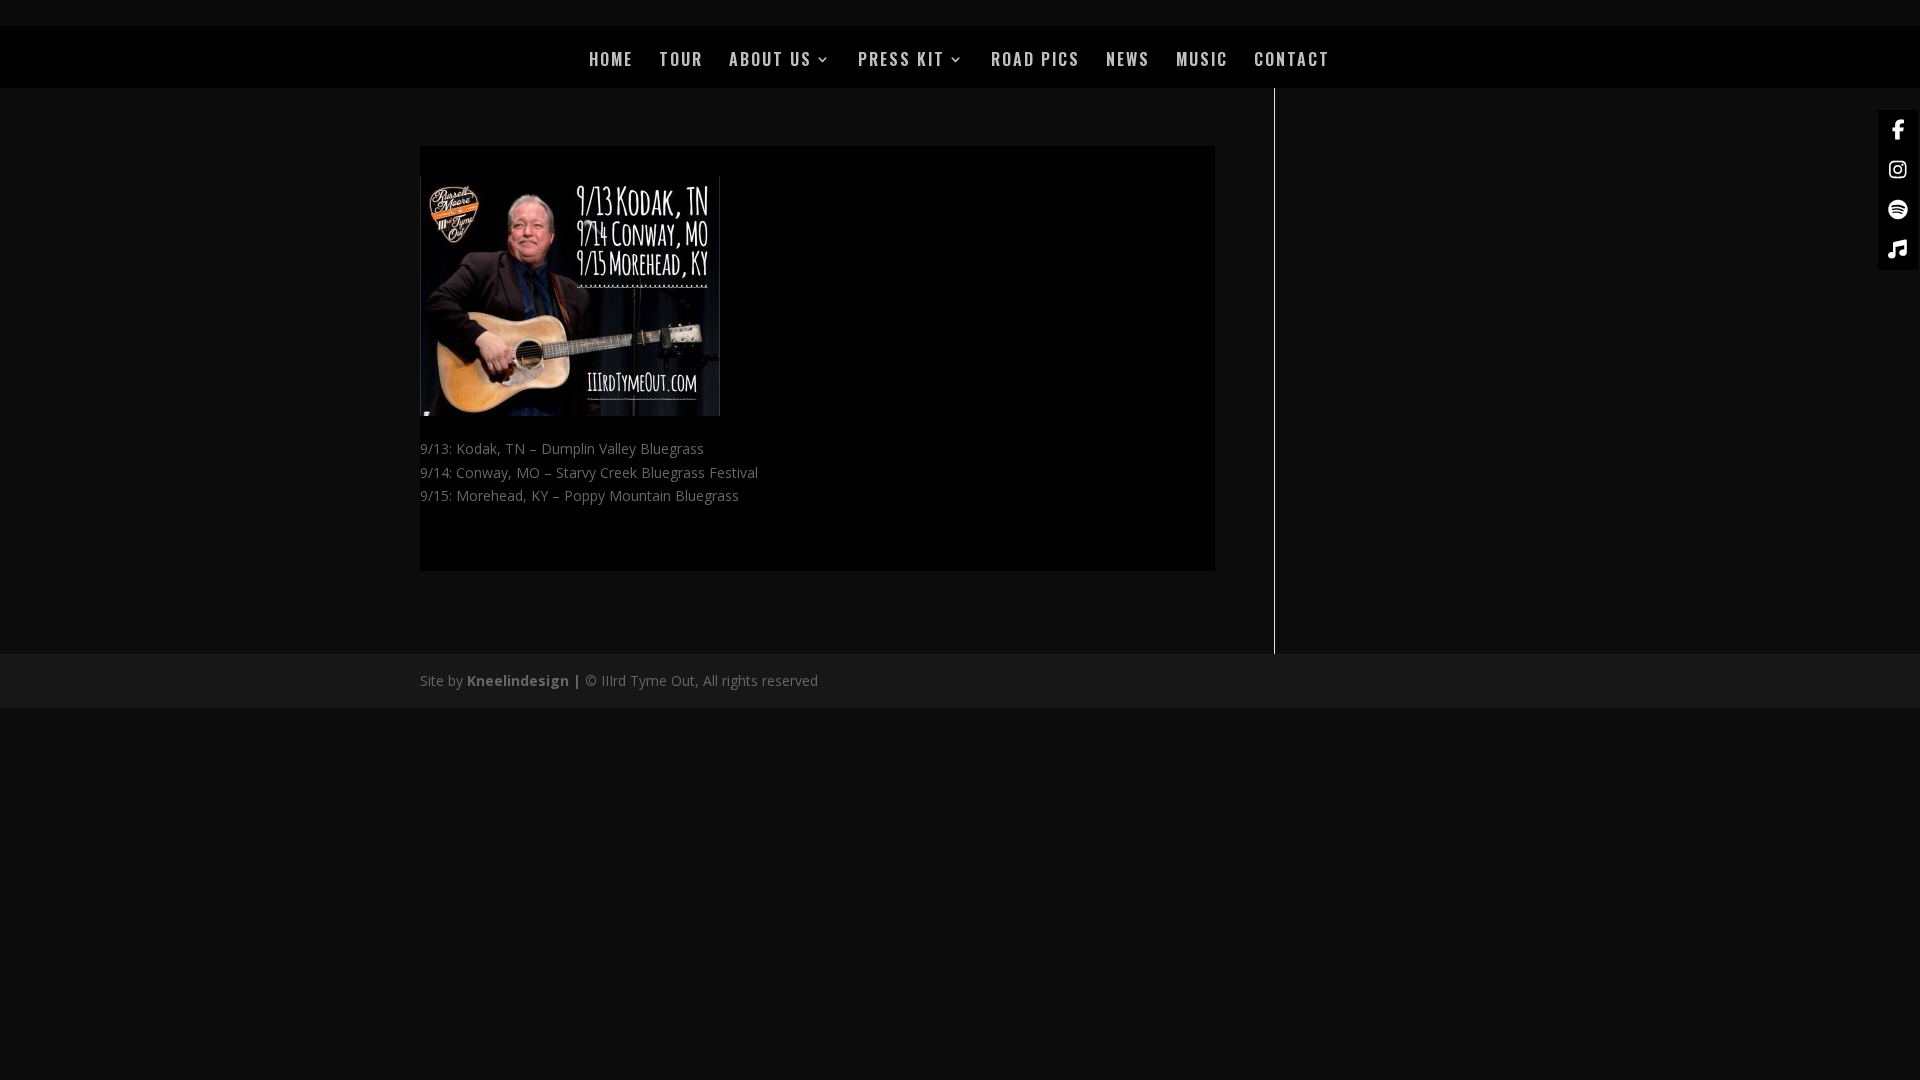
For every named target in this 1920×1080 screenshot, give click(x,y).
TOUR (681, 61)
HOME (611, 61)
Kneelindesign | (526, 680)
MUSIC (1202, 61)
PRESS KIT (901, 61)
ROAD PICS (1035, 61)
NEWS (1128, 61)
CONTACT (1292, 61)
